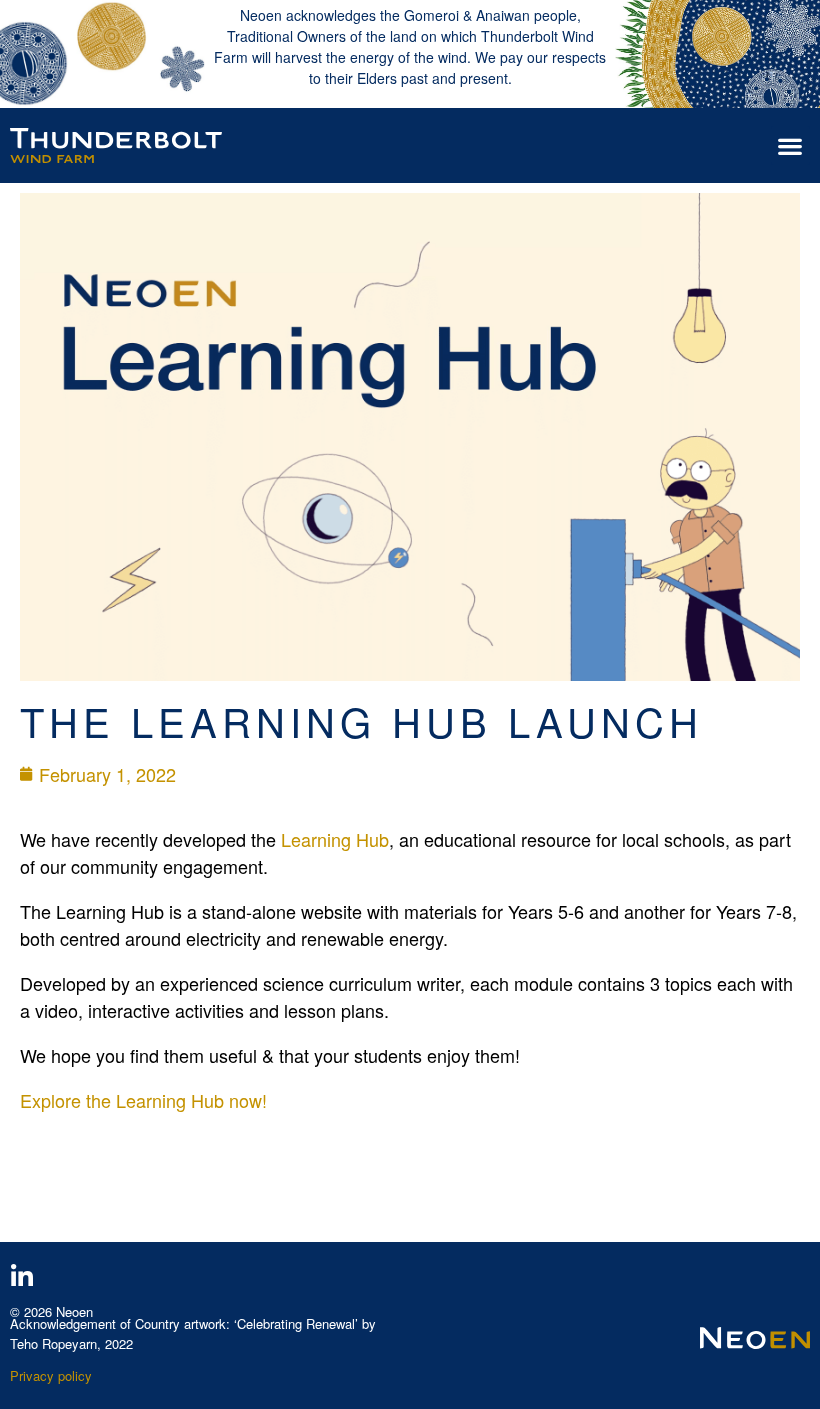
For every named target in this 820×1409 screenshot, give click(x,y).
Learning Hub (335, 839)
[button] (790, 145)
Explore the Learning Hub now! (143, 1100)
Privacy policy (51, 1375)
